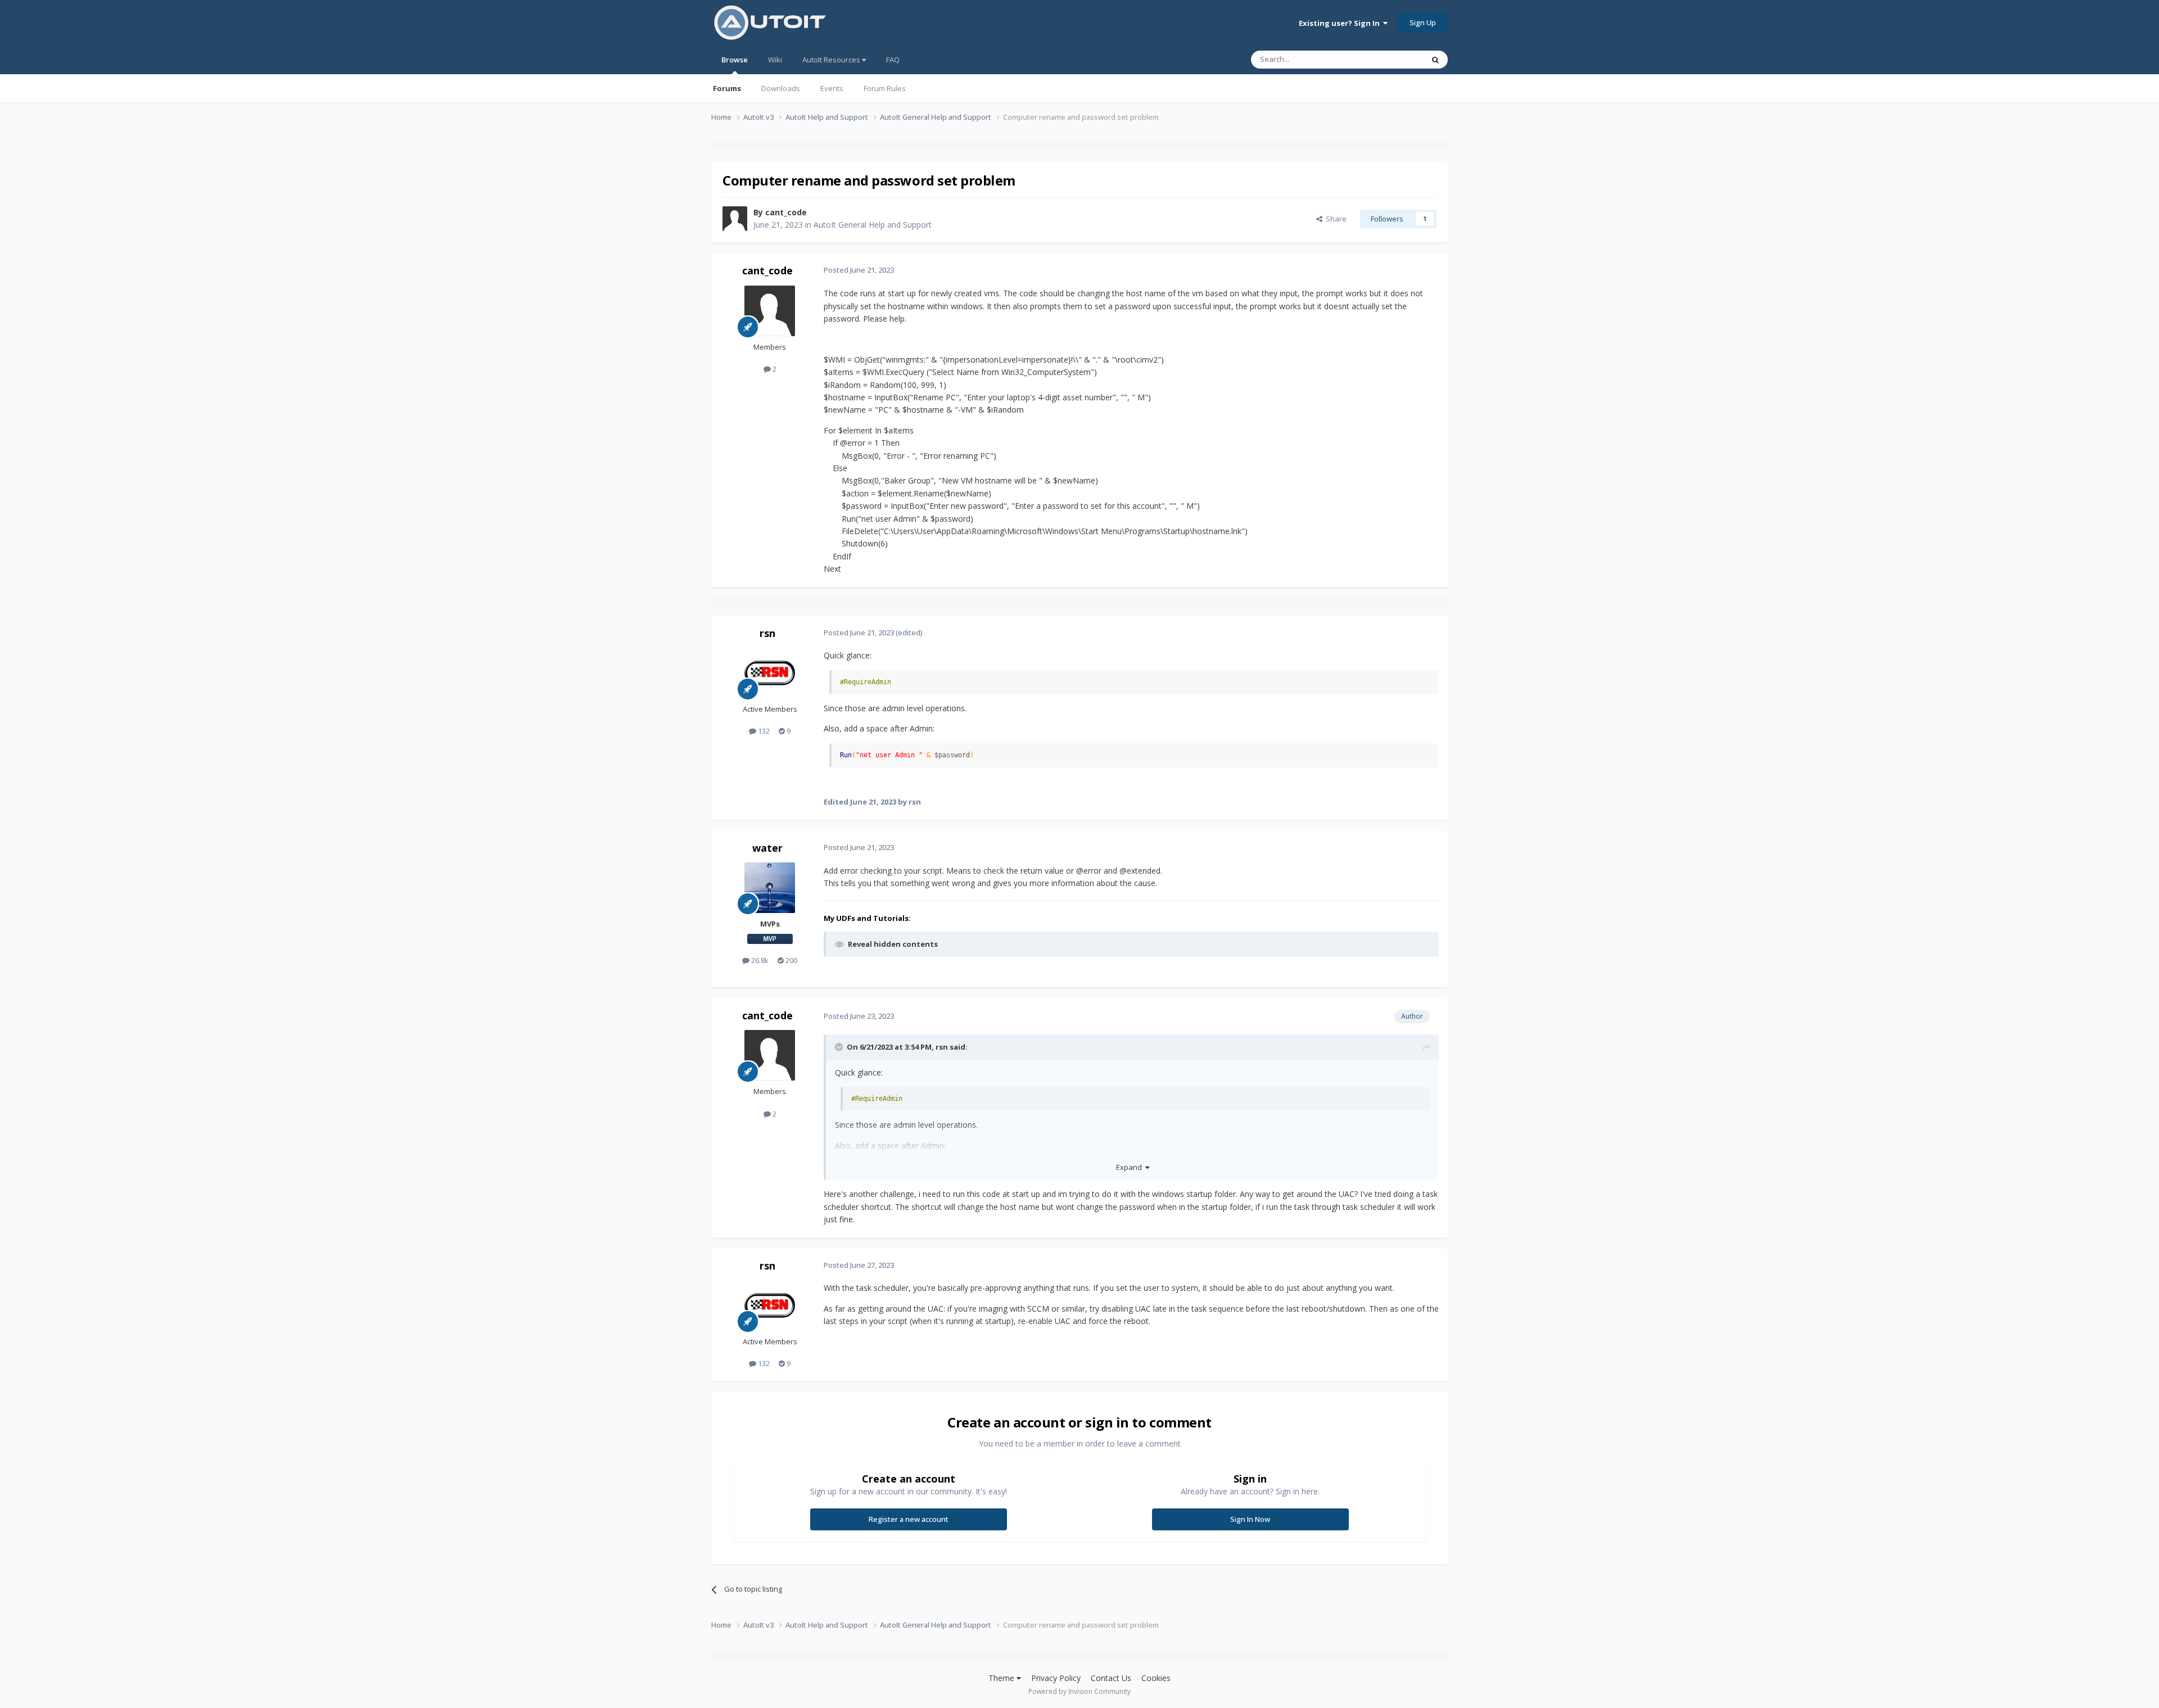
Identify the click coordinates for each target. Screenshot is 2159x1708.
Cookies (1156, 1678)
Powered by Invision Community (1079, 1691)
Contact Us (1111, 1678)
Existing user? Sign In (1341, 23)
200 (791, 960)
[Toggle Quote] (840, 1047)
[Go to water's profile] (770, 888)
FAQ (893, 60)
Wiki (775, 60)
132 (763, 731)
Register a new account (909, 1519)
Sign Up (1423, 22)
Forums (727, 88)
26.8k (759, 960)
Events (832, 88)
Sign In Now (1250, 1519)
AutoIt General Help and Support (873, 225)
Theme (1002, 1678)
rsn (767, 633)
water (767, 848)
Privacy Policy (1056, 1678)
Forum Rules (885, 88)
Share (1334, 219)
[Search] (1435, 60)
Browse (735, 60)
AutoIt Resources (832, 60)
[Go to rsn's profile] (770, 673)
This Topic (1392, 59)
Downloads (781, 88)
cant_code (786, 212)
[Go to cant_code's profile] (735, 219)
